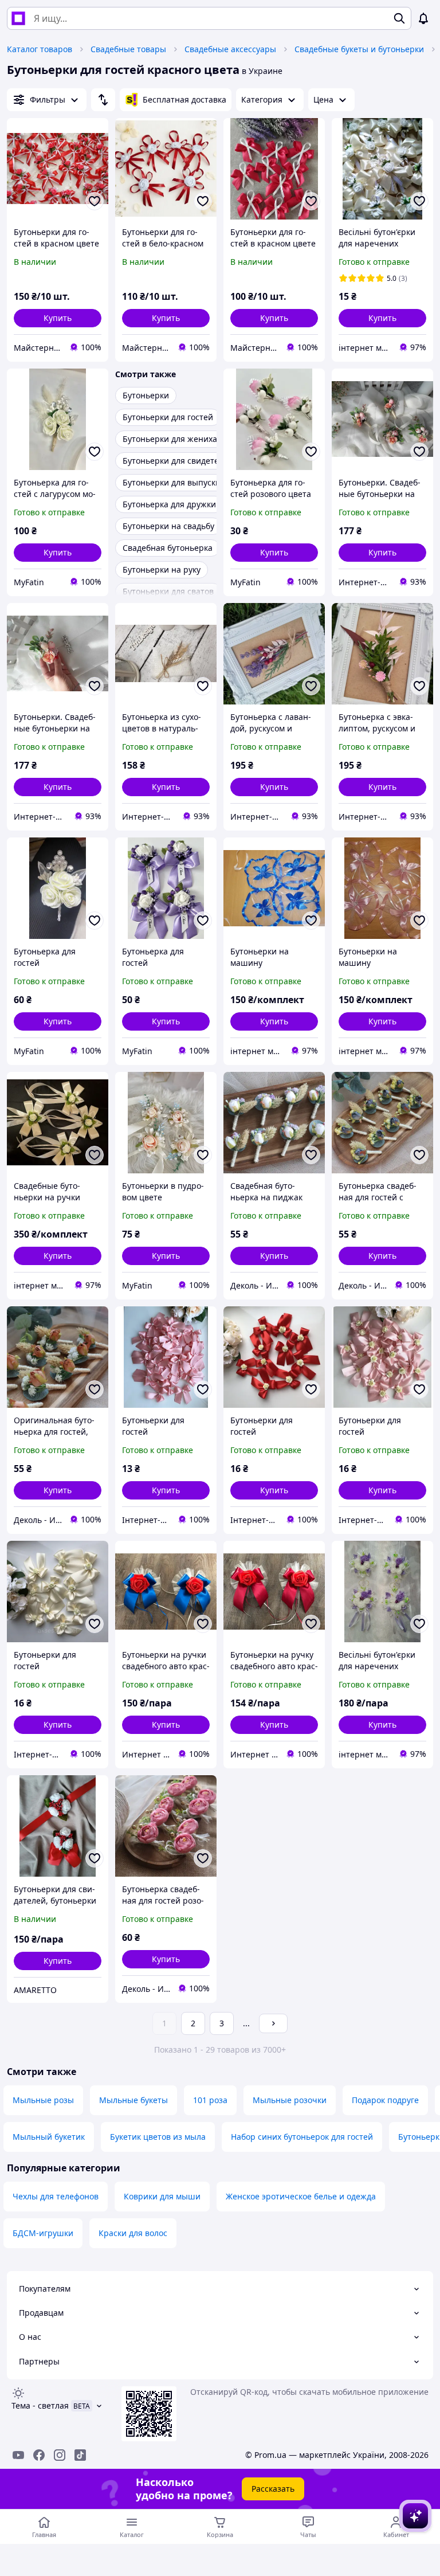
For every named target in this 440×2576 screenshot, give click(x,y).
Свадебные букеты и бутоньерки (359, 49)
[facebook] (39, 2455)
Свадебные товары (128, 49)
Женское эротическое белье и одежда (301, 2196)
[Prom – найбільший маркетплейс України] (18, 18)
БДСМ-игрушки (43, 2233)
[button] (58, 318)
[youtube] (18, 2455)
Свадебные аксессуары (230, 49)
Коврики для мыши (162, 2196)
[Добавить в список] (95, 201)
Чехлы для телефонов (56, 2196)
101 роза (210, 2100)
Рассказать (273, 2489)
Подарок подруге (385, 2100)
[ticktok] (80, 2455)
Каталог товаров (40, 49)
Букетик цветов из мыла (158, 2137)
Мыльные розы (43, 2100)
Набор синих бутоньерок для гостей (302, 2137)
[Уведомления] (423, 18)
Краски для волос (133, 2233)
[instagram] (60, 2455)
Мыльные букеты (133, 2100)
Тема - (40, 2405)
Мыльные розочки (290, 2100)
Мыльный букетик (49, 2137)
